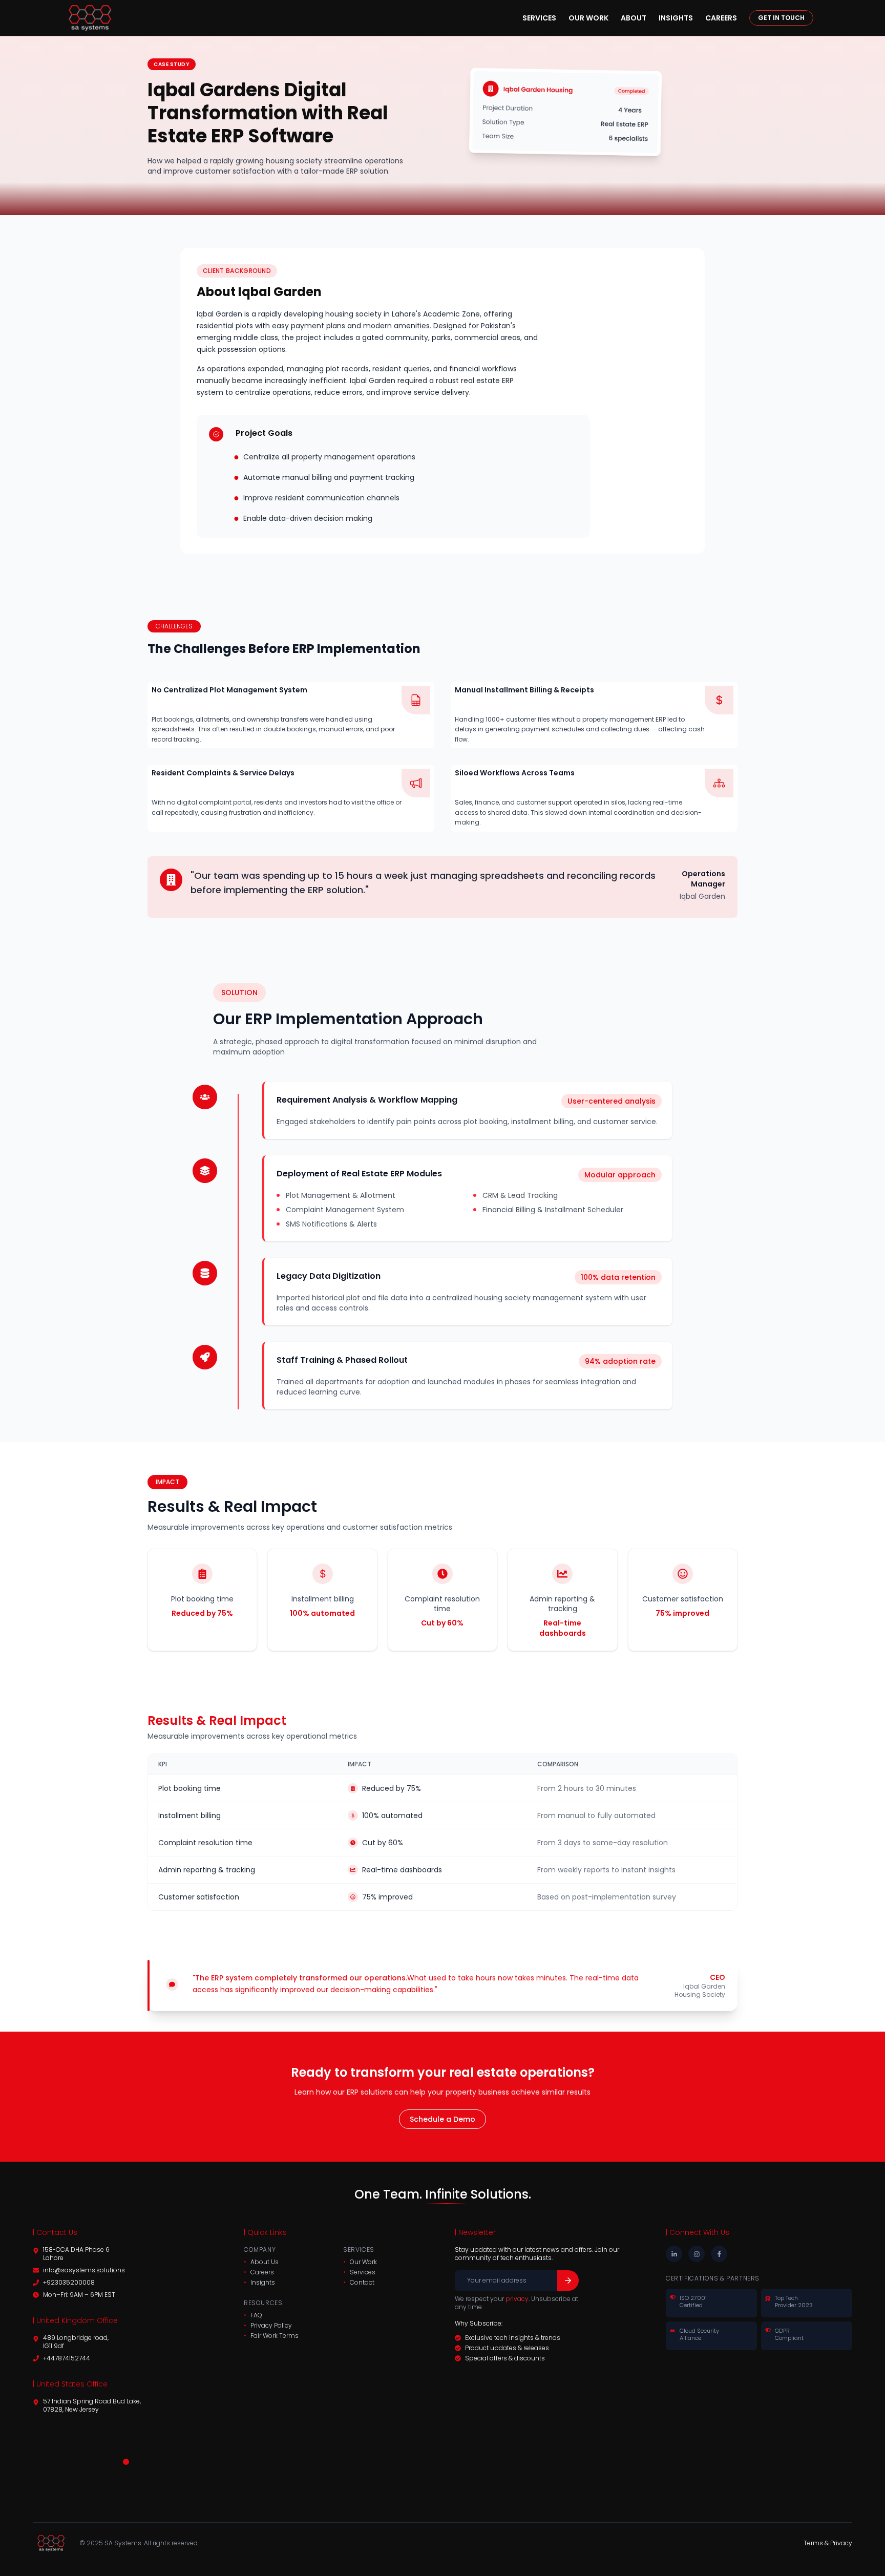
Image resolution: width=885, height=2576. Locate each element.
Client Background (237, 271)
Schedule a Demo (442, 2119)
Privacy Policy (271, 2326)
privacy (517, 2299)
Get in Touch (781, 18)
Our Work (588, 18)
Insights (676, 18)
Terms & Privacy (828, 2543)
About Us (265, 2262)
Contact (362, 2283)
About (634, 18)
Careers (721, 18)
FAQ (256, 2315)
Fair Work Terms (275, 2336)
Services (539, 18)
